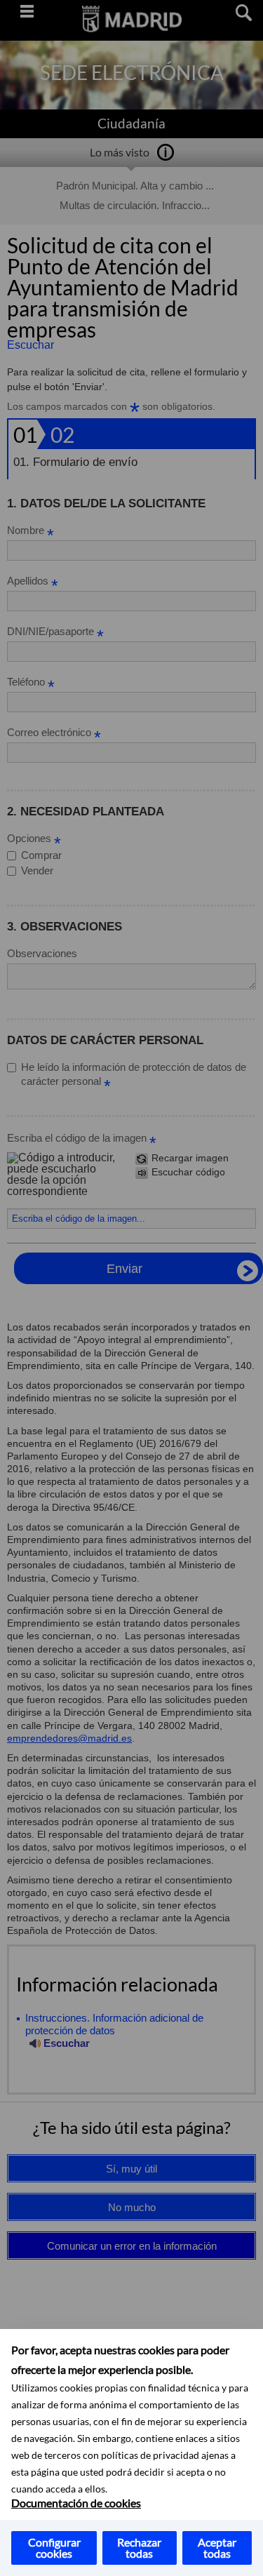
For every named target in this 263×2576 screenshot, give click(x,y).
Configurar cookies (54, 2548)
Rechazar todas (139, 2548)
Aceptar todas (217, 2548)
